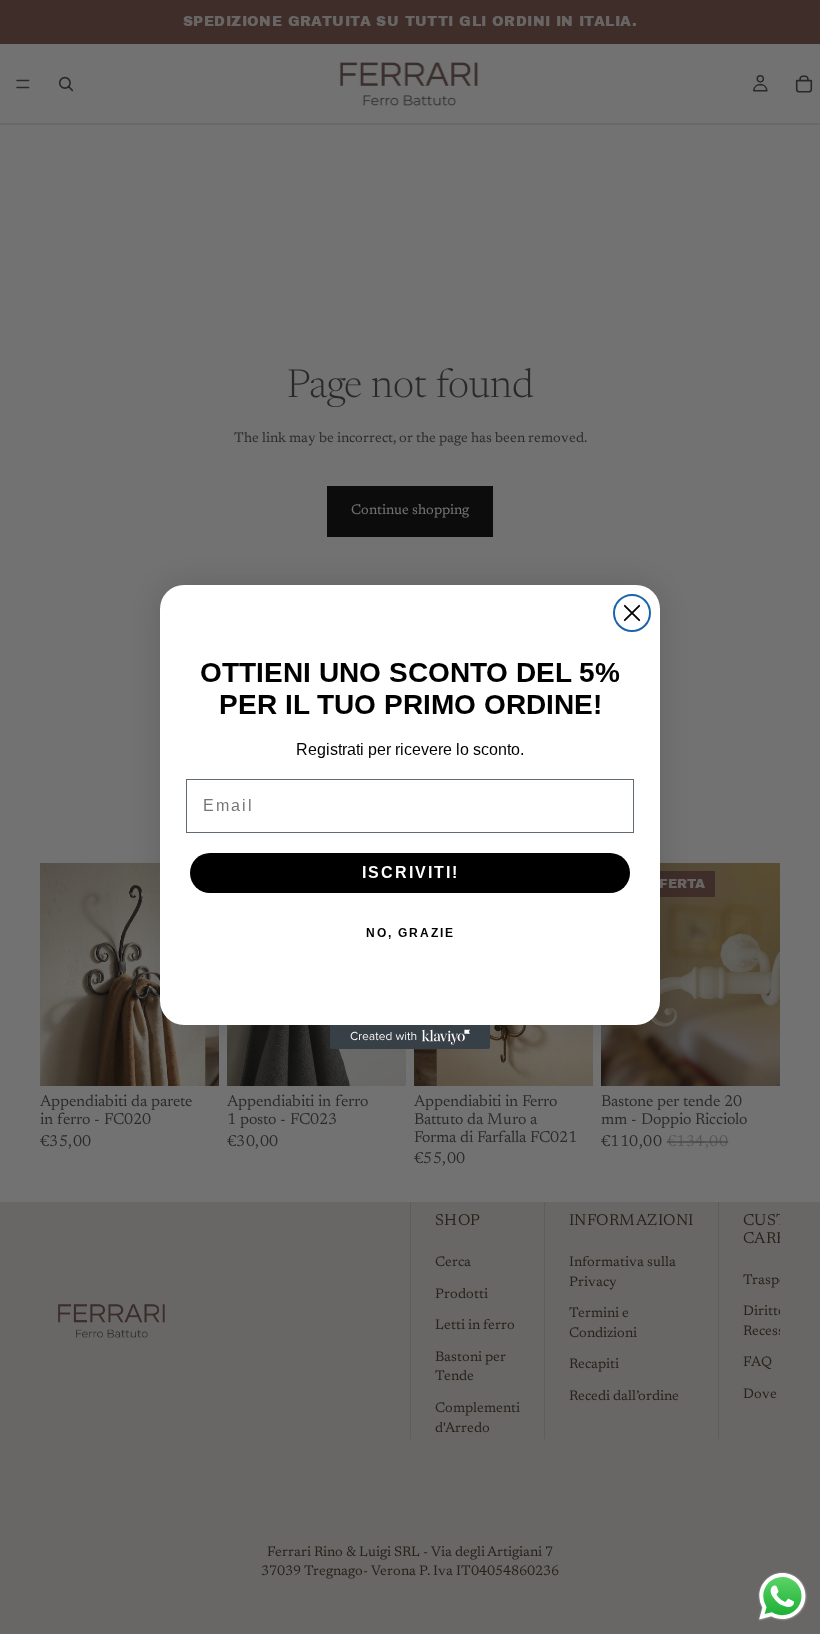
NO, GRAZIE (410, 933)
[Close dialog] (632, 613)
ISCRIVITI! (410, 872)
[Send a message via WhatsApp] (782, 1596)
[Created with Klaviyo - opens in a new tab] (410, 1037)
